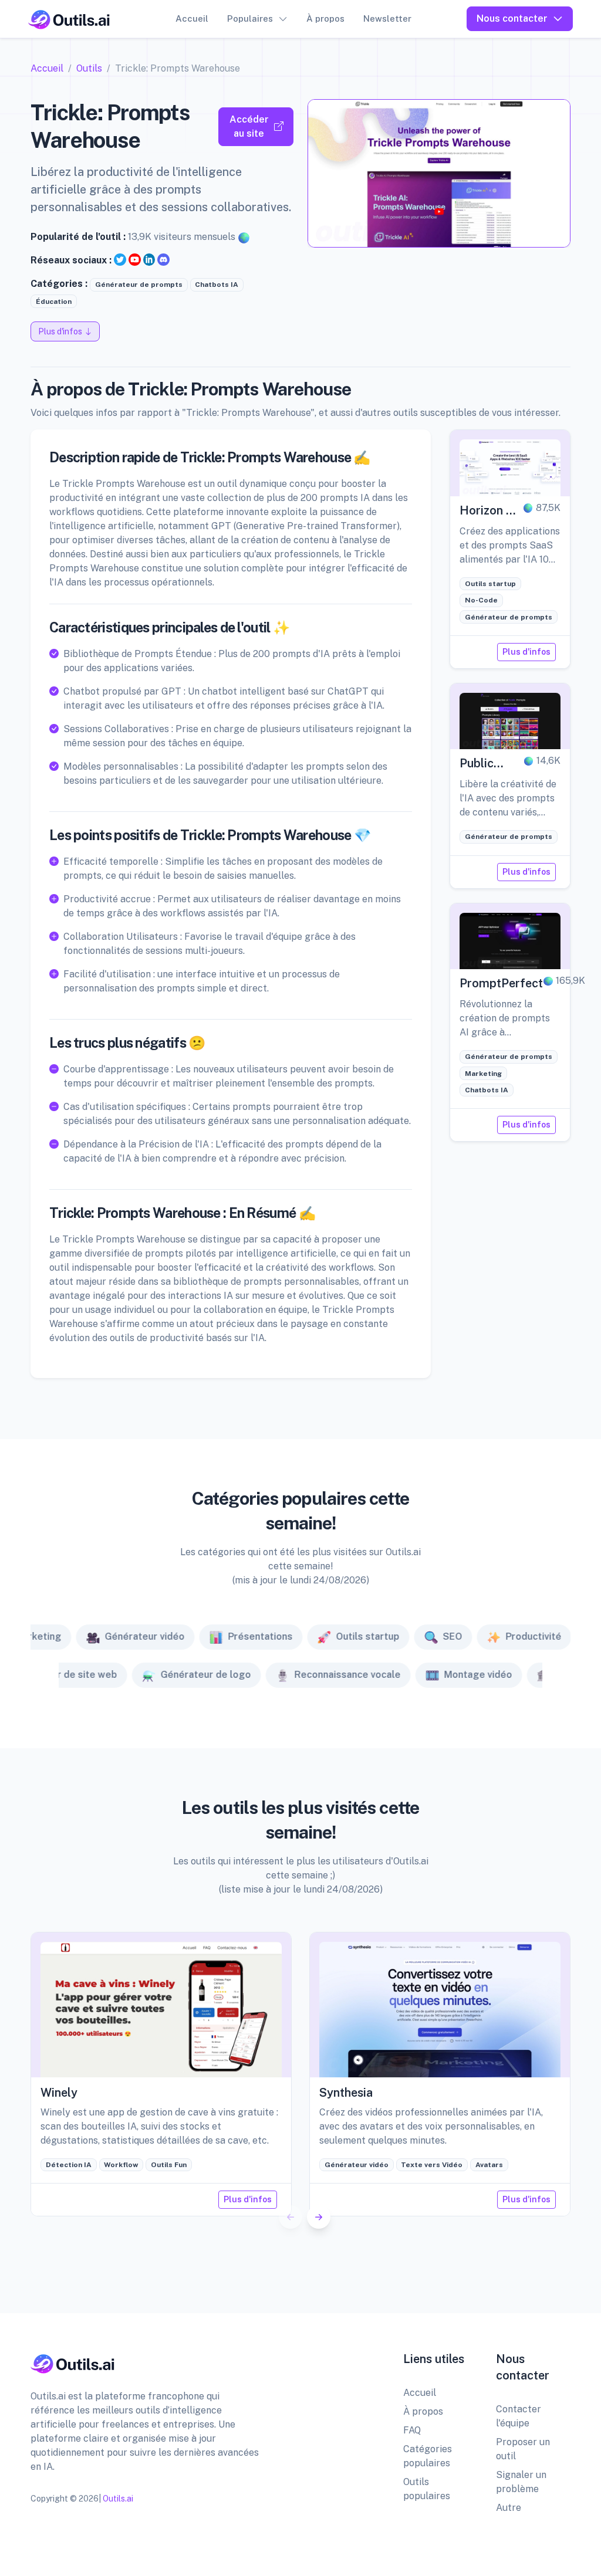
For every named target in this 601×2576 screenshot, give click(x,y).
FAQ (412, 2430)
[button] (319, 2217)
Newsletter (387, 18)
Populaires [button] (250, 18)
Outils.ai (118, 2499)
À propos (325, 18)
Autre (509, 2508)
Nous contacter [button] (512, 18)
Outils (89, 68)
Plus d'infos (526, 652)
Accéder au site (249, 126)
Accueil (192, 18)
